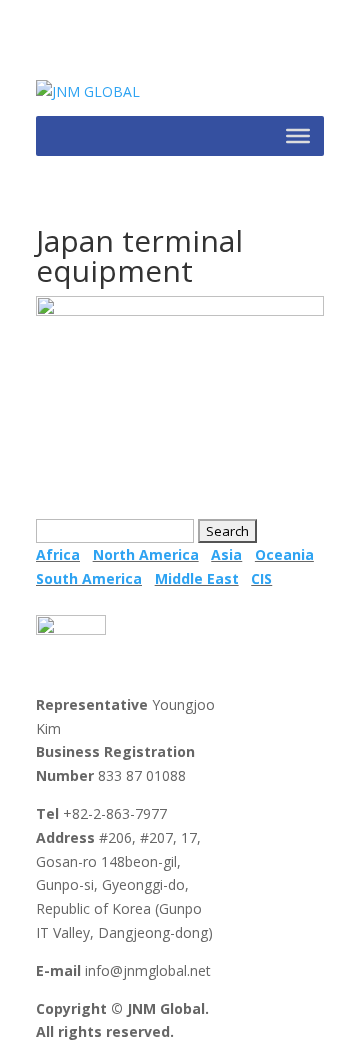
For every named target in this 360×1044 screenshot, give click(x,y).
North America (146, 554)
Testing (257, 735)
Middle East (197, 578)
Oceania (284, 554)
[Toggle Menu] (298, 136)
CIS (261, 578)
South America (89, 578)
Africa (58, 554)
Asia (226, 554)
